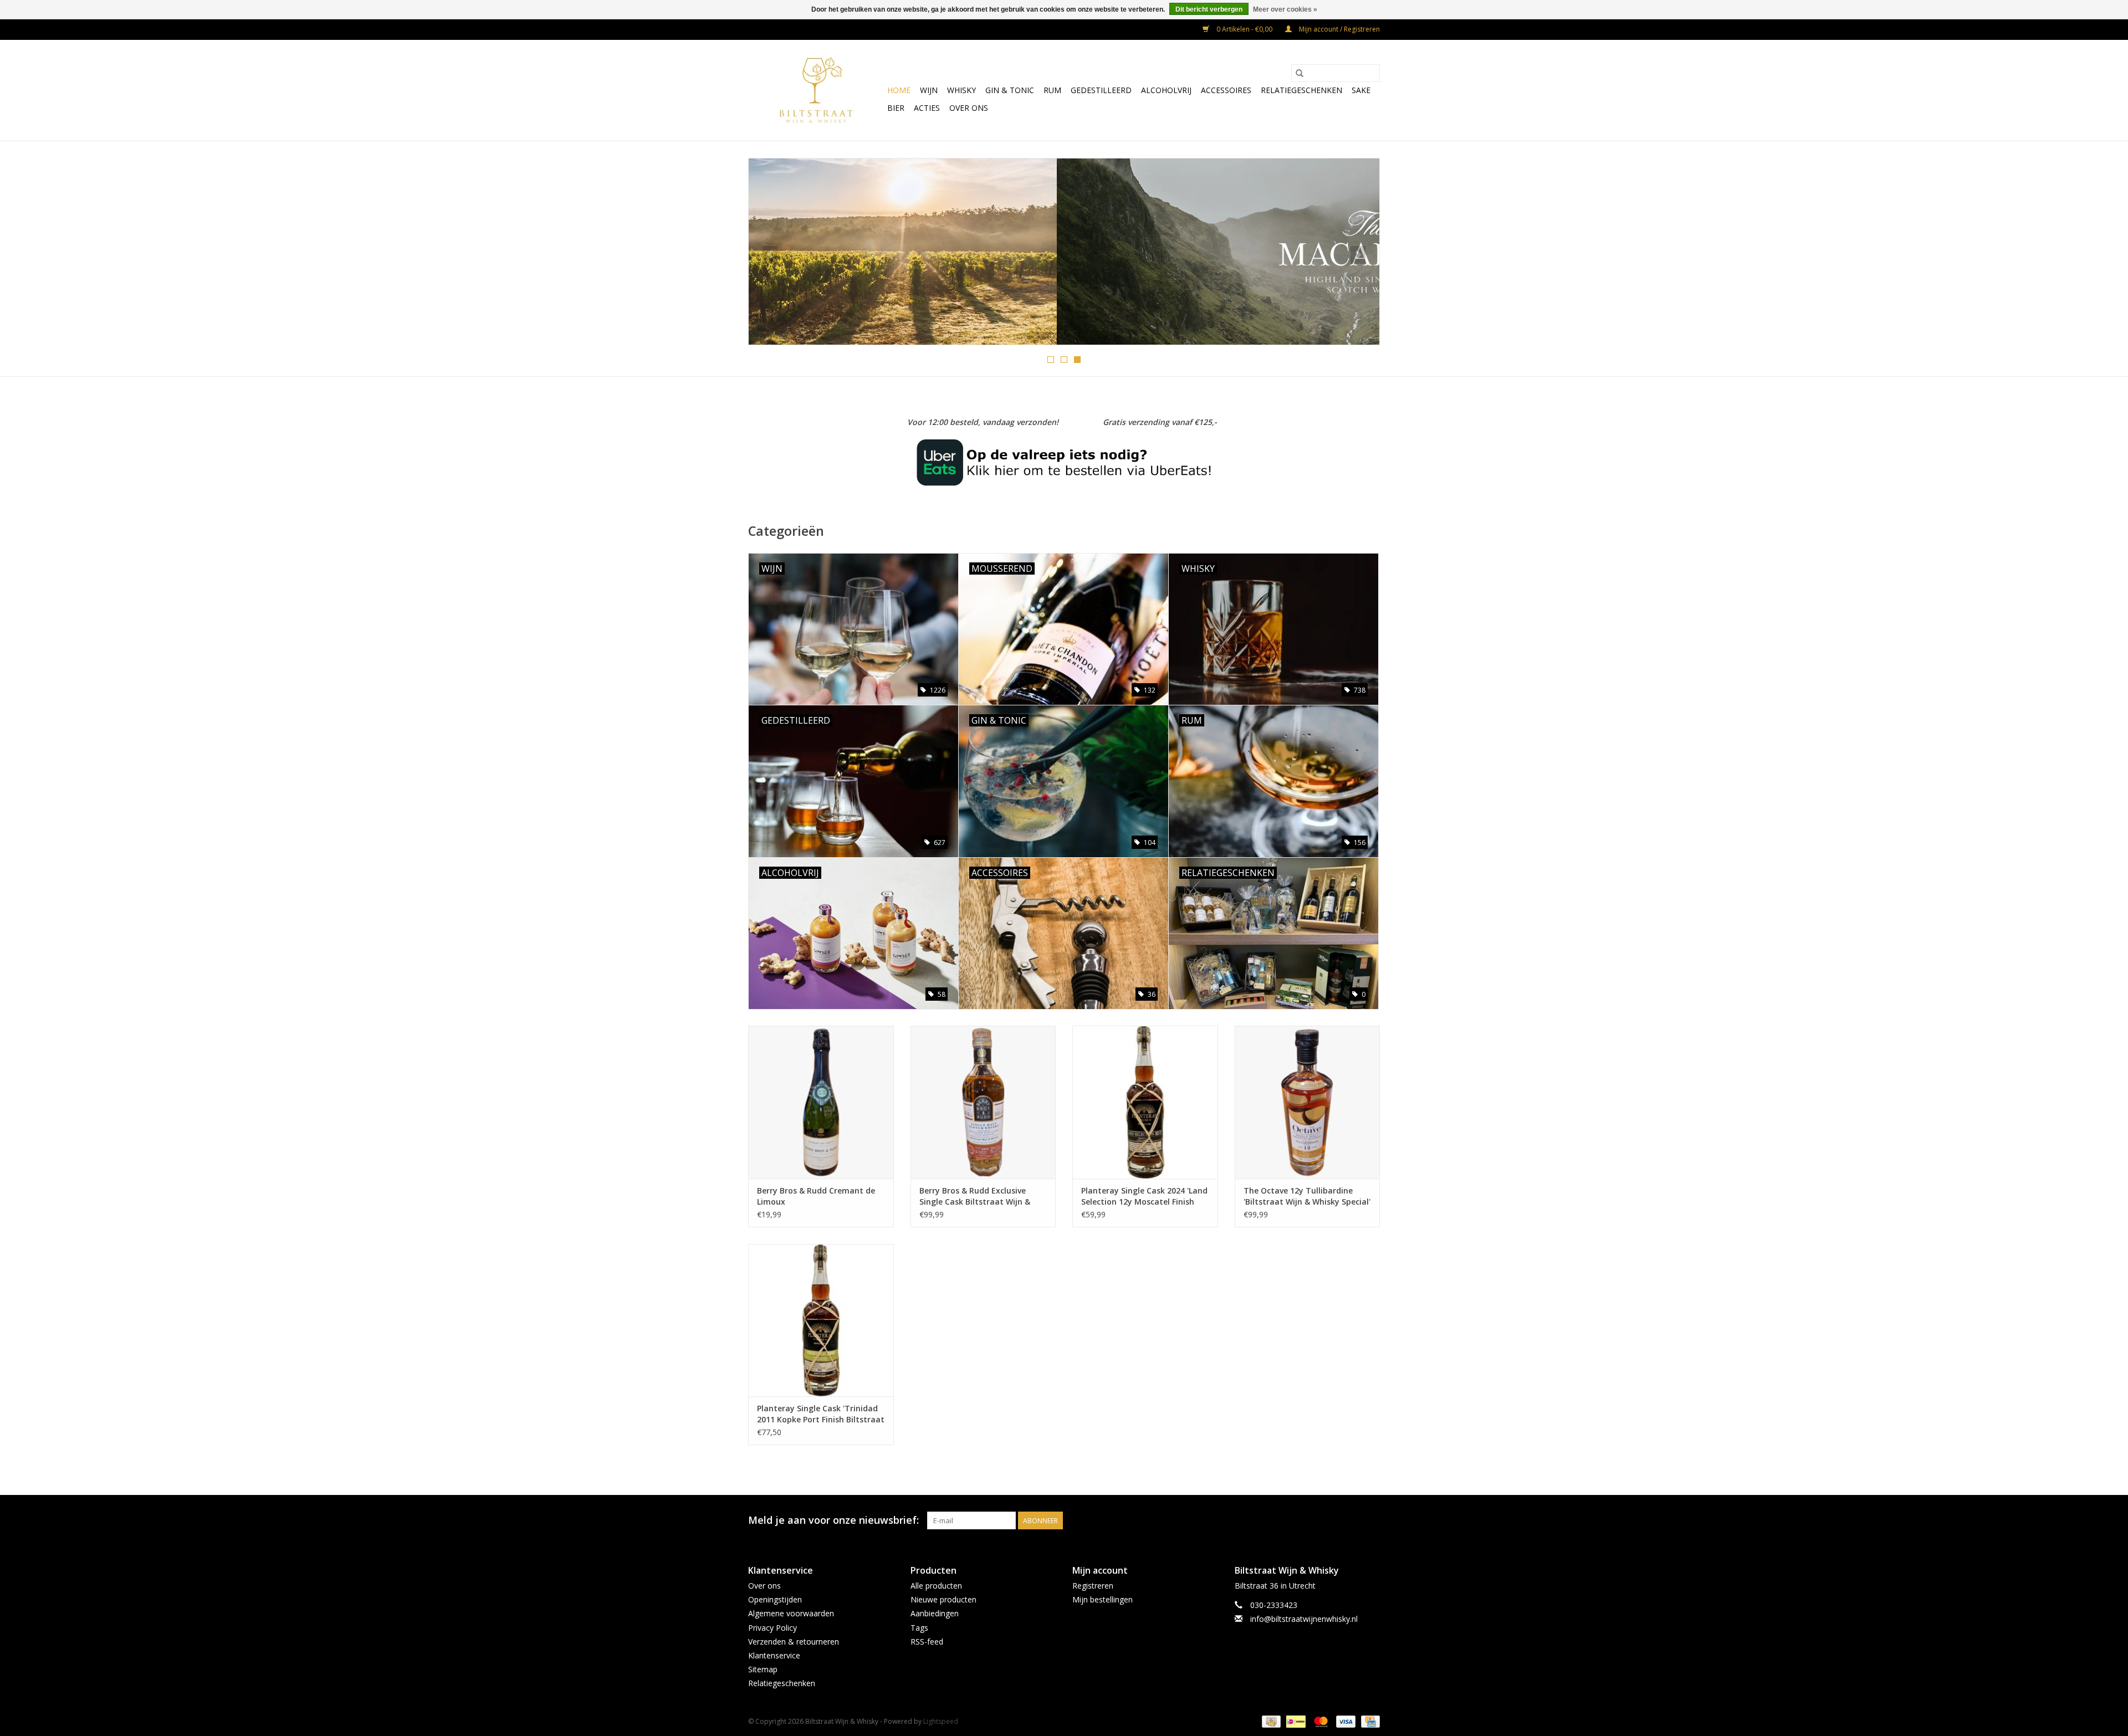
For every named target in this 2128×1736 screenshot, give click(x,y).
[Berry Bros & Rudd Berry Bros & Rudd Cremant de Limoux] (821, 1102)
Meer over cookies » (1285, 9)
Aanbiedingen (935, 1613)
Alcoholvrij (1166, 90)
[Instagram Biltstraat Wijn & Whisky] (1371, 1520)
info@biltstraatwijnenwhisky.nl (1304, 1619)
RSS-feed (927, 1642)
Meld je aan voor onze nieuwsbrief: (833, 1520)
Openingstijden (775, 1599)
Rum (1052, 90)
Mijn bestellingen (1103, 1599)
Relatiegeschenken (1301, 90)
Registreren (1093, 1586)
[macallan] (1064, 252)
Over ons (969, 108)
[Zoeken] (1300, 73)
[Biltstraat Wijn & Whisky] (816, 90)
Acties (927, 108)
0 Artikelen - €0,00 (1244, 29)
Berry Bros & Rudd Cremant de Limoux (816, 1196)
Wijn (929, 90)
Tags (919, 1628)
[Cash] (1270, 1721)
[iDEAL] (1295, 1721)
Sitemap (763, 1669)
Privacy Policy (773, 1628)
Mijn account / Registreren (1339, 29)
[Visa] (1345, 1721)
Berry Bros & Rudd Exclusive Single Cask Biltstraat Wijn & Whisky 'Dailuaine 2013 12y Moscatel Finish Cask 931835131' (981, 1196)
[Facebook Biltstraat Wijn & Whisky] (1351, 1520)
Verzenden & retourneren (794, 1642)
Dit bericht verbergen (1209, 9)
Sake (1361, 90)
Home (899, 90)
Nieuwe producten (943, 1599)
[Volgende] (1358, 255)
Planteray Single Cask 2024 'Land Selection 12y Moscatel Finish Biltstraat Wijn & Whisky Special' (1144, 1196)
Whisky (961, 90)
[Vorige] (770, 255)
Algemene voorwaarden (791, 1613)
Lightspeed (941, 1721)
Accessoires (1226, 90)
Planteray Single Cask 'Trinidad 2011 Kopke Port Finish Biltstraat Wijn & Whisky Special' (821, 1414)
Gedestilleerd (1101, 90)
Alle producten (936, 1586)
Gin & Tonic (1010, 90)
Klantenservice (774, 1655)
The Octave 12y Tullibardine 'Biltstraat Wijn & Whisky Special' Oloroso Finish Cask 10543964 (1307, 1196)
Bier (896, 108)
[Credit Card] (1369, 1721)
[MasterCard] (1320, 1721)
